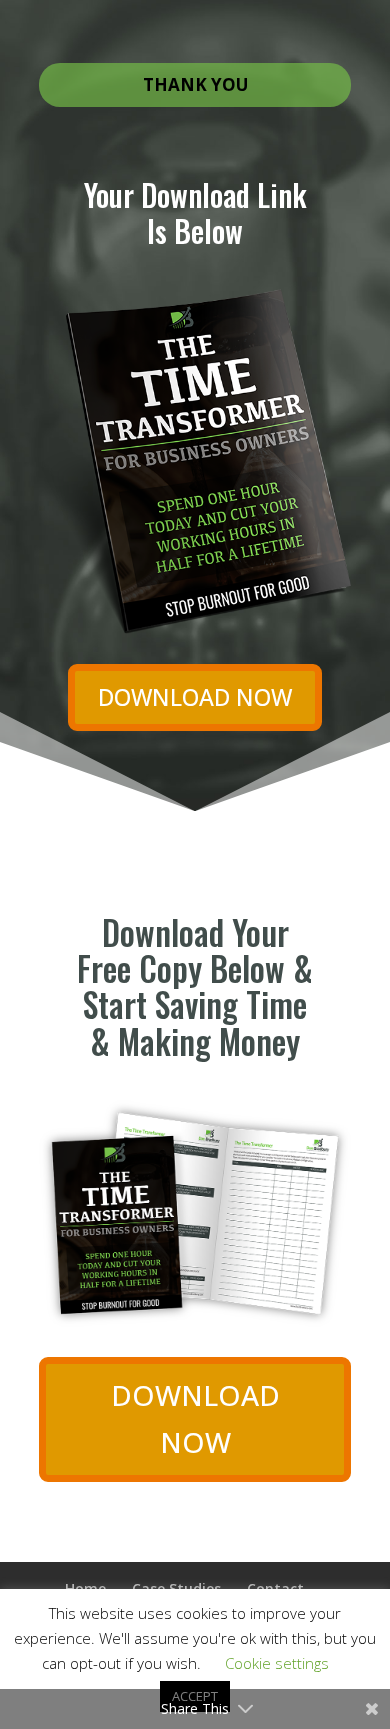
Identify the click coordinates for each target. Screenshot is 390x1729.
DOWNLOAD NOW (195, 697)
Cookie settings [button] (277, 1663)
